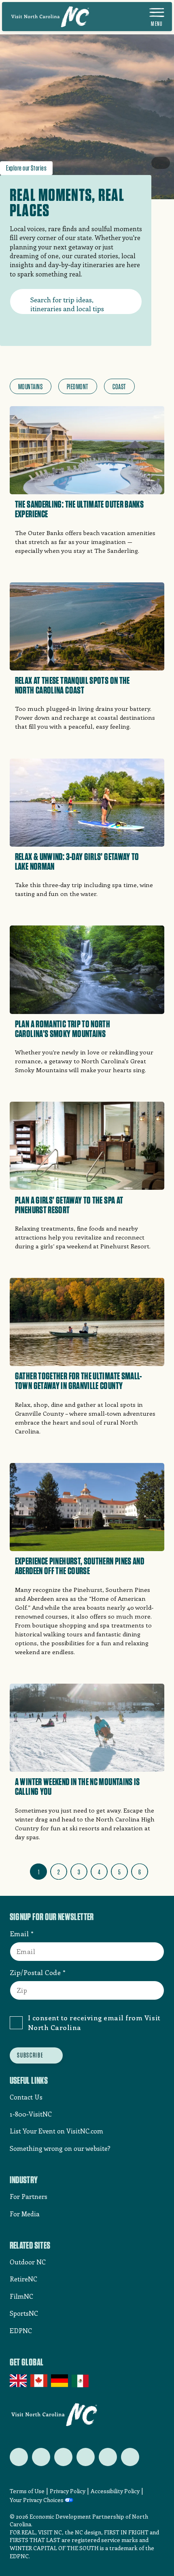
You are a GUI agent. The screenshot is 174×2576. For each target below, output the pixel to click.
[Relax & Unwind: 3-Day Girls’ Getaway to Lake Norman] (87, 831)
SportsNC (24, 2313)
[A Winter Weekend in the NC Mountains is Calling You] (87, 1765)
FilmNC (21, 2296)
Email (19, 1933)
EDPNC (21, 2330)
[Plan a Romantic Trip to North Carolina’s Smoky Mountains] (87, 1002)
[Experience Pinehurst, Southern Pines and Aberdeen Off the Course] (87, 1562)
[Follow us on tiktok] (130, 2457)
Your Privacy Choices (37, 2500)
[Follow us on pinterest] (86, 2457)
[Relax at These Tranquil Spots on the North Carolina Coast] (87, 659)
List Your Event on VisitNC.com (56, 2131)
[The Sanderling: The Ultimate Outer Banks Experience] (87, 483)
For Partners (29, 2196)
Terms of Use (27, 2491)
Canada (39, 2381)
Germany (60, 2381)
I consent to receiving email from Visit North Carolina (94, 2022)
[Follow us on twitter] (19, 2457)
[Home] (50, 17)
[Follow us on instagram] (63, 2457)
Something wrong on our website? (60, 2148)
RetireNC (23, 2279)
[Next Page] (158, 1870)
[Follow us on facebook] (41, 2457)
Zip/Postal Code (35, 1972)
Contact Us (26, 2097)
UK (19, 2381)
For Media (25, 2214)
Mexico (81, 2381)
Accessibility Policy (115, 2491)
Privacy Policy (68, 2491)
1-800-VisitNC (31, 2114)
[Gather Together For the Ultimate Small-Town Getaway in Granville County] (87, 1359)
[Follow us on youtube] (108, 2457)
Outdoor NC (28, 2262)
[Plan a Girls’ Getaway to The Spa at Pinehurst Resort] (87, 1179)
